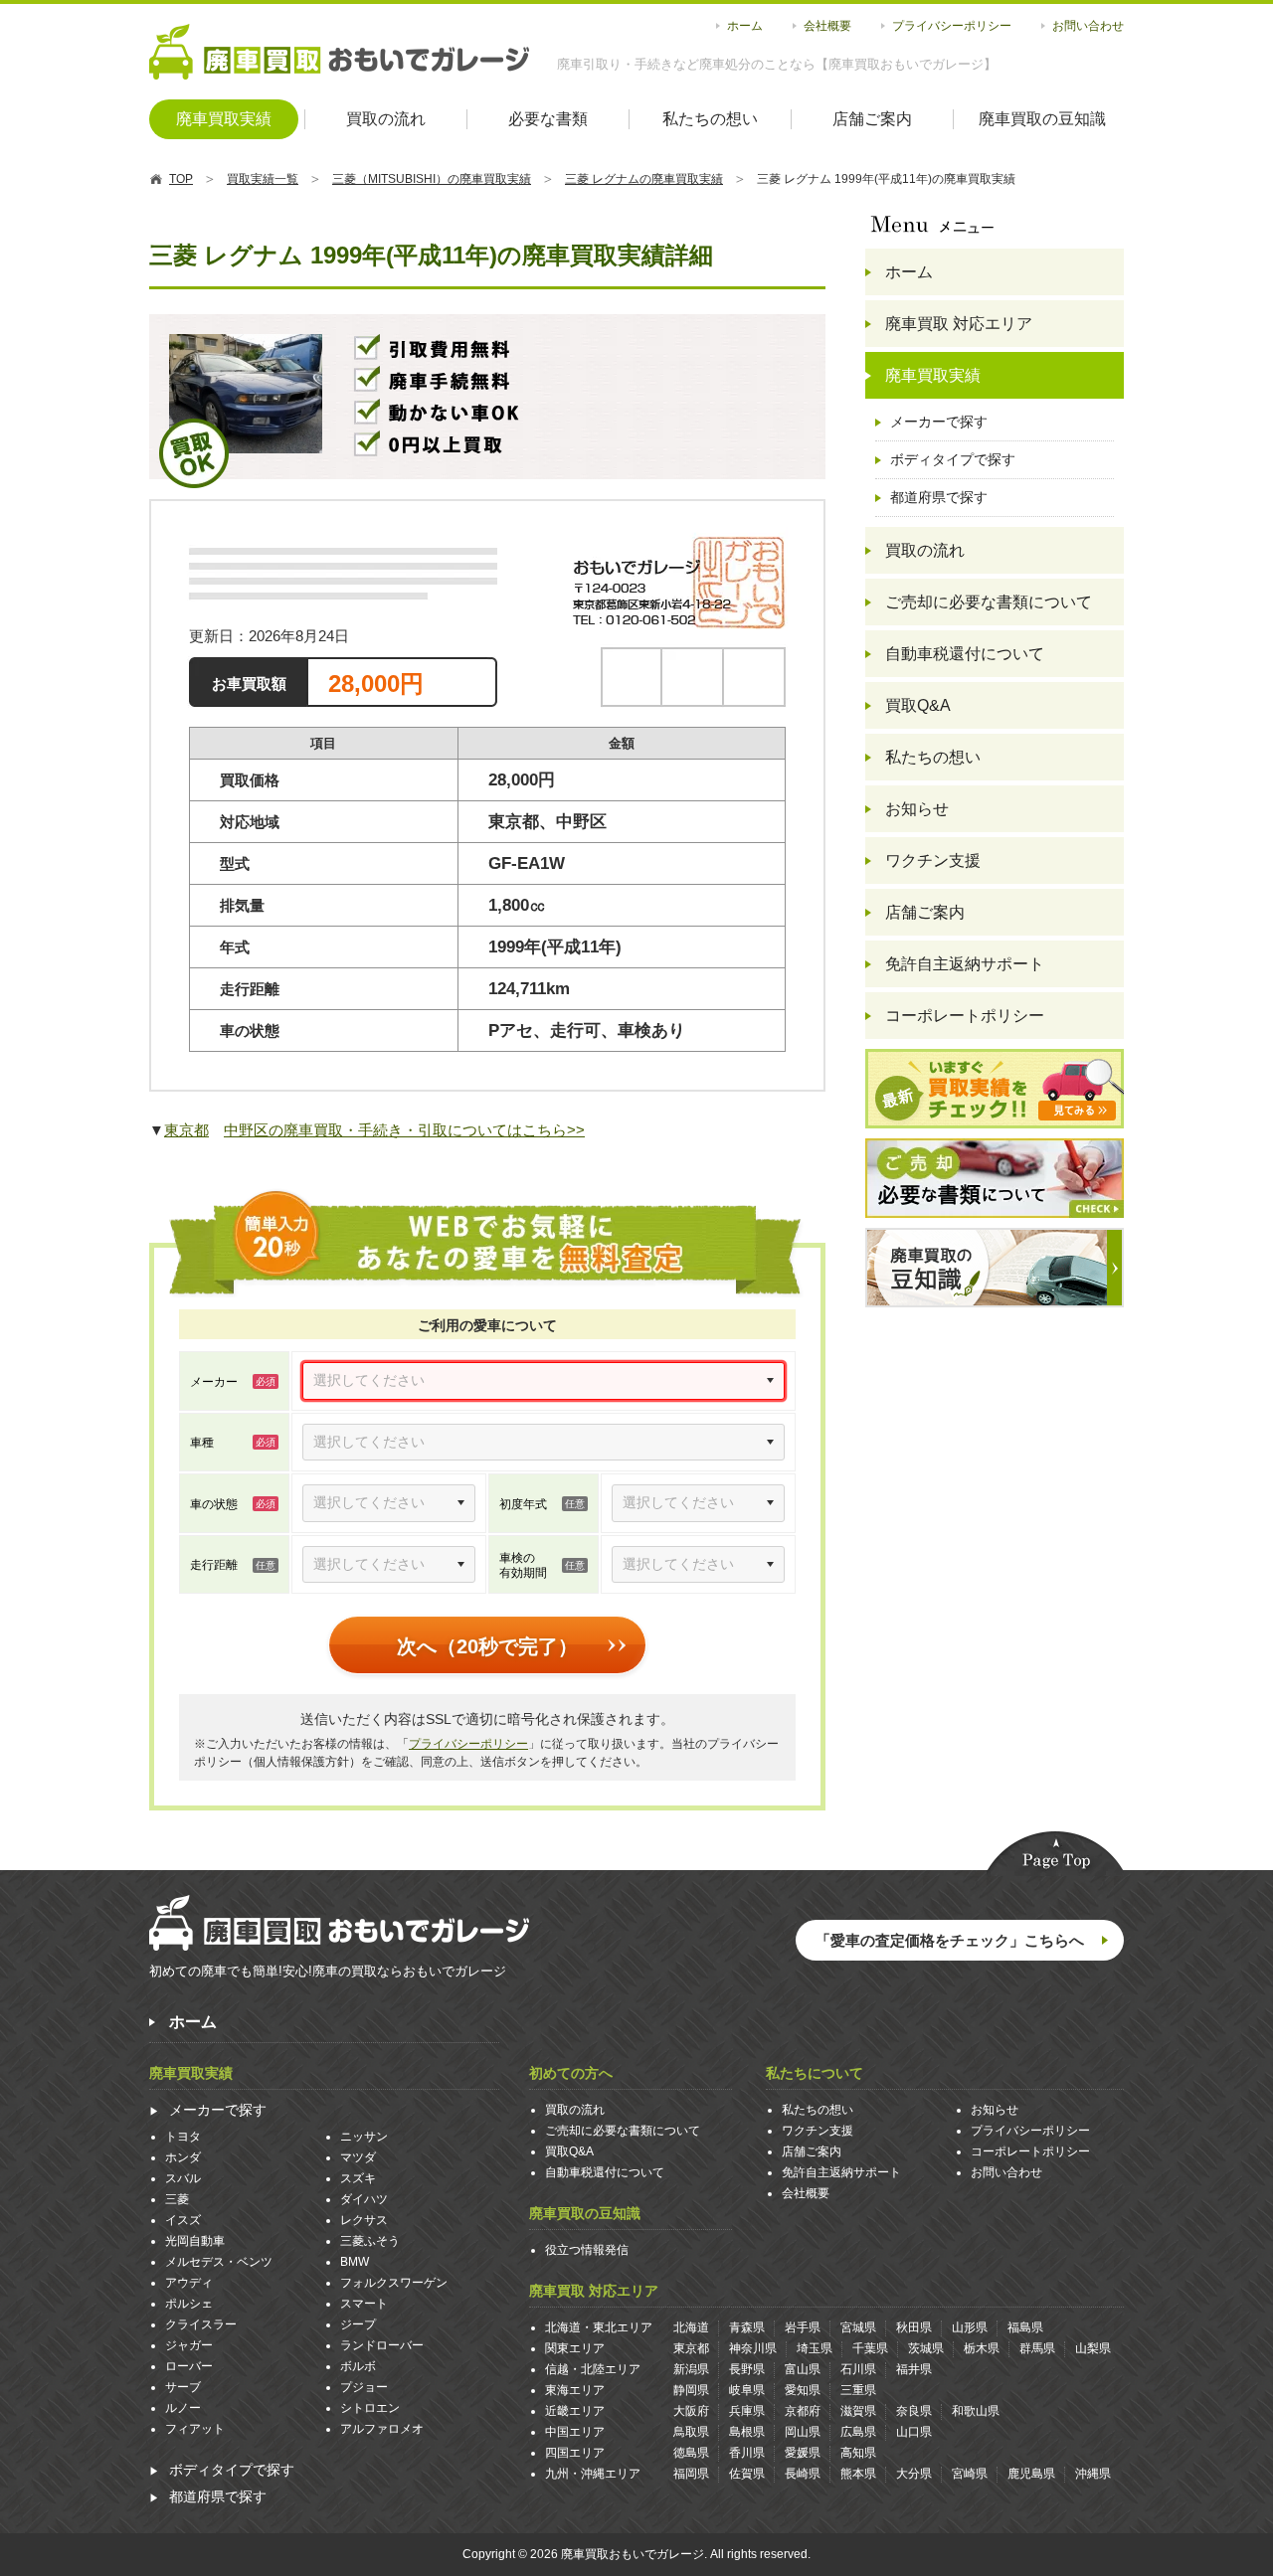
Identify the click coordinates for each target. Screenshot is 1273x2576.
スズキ (358, 2178)
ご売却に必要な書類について (989, 602)
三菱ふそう (370, 2241)
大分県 (914, 2474)
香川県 (747, 2453)
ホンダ (183, 2157)
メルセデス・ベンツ (219, 2262)
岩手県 (803, 2327)
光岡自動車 (195, 2241)
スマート (364, 2304)
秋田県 (914, 2327)
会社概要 (827, 26)
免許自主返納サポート (965, 964)
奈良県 (914, 2411)
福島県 (1025, 2327)
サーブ (183, 2387)
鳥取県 (691, 2432)
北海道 (691, 2327)
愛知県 (803, 2390)
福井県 (914, 2369)
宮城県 (858, 2327)
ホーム (745, 26)
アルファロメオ (382, 2429)
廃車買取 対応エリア (959, 324)
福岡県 (691, 2474)
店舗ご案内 (872, 119)
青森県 (747, 2327)
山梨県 (1093, 2348)
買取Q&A (918, 705)
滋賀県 (858, 2411)
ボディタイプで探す (953, 459)
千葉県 (870, 2348)
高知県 (858, 2453)
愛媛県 (803, 2453)
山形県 (970, 2327)
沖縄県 (1093, 2474)
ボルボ (358, 2366)
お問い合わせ (1088, 26)
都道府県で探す (939, 497)
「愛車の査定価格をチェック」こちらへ (950, 1940)
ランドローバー (382, 2345)
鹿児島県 (1031, 2474)
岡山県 (803, 2432)
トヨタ (183, 2137)
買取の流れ (386, 119)
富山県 (803, 2369)
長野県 (747, 2369)
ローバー (189, 2366)
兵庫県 (747, 2411)
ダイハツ (364, 2199)
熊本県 (858, 2474)
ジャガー (189, 2345)
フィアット (195, 2429)
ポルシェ (189, 2304)
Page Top (1055, 1854)
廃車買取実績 (224, 119)
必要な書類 (548, 119)
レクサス (364, 2220)
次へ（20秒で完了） (487, 1647)
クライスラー (201, 2324)
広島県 (858, 2432)
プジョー (364, 2387)
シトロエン (370, 2408)
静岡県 (691, 2390)
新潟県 (691, 2369)
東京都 (186, 1130)
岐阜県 (747, 2390)
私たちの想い (710, 119)
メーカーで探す (939, 422)
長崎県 (803, 2474)
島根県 (747, 2432)
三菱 (177, 2199)
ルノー (183, 2408)
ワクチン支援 (933, 860)
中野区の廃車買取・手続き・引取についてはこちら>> (404, 1130)
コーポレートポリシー (965, 1016)
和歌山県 (976, 2411)
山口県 (914, 2432)
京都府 (803, 2411)
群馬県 (1037, 2348)
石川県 (858, 2369)
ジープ (358, 2324)
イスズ (183, 2220)
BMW (355, 2262)
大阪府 (691, 2411)
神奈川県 (753, 2348)
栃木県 (982, 2348)
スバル (183, 2178)
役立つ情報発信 (587, 2250)
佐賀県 (747, 2474)
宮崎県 (970, 2474)
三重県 (858, 2390)
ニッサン (364, 2137)
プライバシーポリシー (952, 26)
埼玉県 (815, 2348)
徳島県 (691, 2453)
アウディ (189, 2283)
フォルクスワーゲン (394, 2283)
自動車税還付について (965, 654)
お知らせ (917, 809)
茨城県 (926, 2348)
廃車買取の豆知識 (1042, 119)
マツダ (358, 2157)
